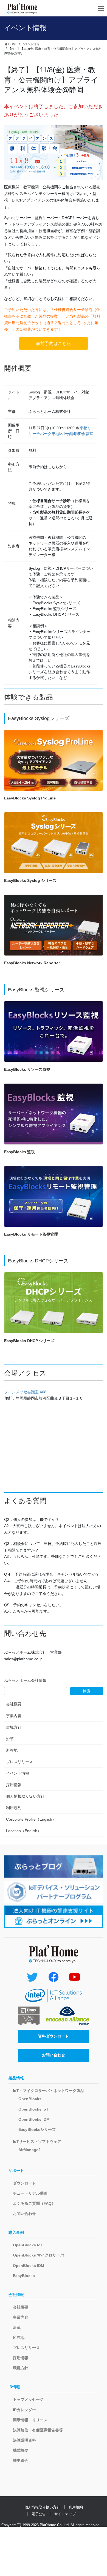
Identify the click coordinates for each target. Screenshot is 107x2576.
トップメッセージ (28, 2399)
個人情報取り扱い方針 (25, 1796)
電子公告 (39, 2514)
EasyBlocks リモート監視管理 (31, 1234)
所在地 (12, 1750)
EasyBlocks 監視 (19, 1152)
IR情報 (14, 2387)
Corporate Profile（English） (31, 1819)
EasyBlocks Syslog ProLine (30, 798)
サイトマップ (65, 2514)
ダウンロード (24, 2183)
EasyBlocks (24, 2276)
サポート (16, 2171)
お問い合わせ (54, 2055)
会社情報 (16, 2295)
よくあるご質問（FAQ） (34, 2203)
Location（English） (24, 1831)
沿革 (10, 1739)
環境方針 (14, 1727)
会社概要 (14, 1704)
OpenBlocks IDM (34, 2119)
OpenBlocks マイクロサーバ (38, 2255)
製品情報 (16, 2078)
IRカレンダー (24, 2410)
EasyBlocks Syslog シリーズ (30, 880)
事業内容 (14, 1716)
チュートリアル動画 (30, 2193)
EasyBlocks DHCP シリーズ (29, 1341)
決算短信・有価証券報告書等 (38, 2430)
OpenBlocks (30, 2099)
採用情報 (14, 1785)
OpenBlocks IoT (33, 2109)
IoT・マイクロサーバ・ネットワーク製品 (49, 2091)
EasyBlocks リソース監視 (27, 1069)
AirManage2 (29, 2150)
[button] (54, 343)
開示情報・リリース (30, 2420)
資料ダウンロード (54, 2036)
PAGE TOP (99, 2494)
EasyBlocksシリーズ (37, 2129)
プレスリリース (19, 1762)
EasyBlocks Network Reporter (32, 963)
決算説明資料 (24, 2440)
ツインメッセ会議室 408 (25, 1392)
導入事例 (16, 2232)
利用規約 (14, 1808)
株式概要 (21, 2450)
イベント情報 (18, 1773)
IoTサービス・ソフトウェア (37, 2142)
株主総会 (21, 2460)
